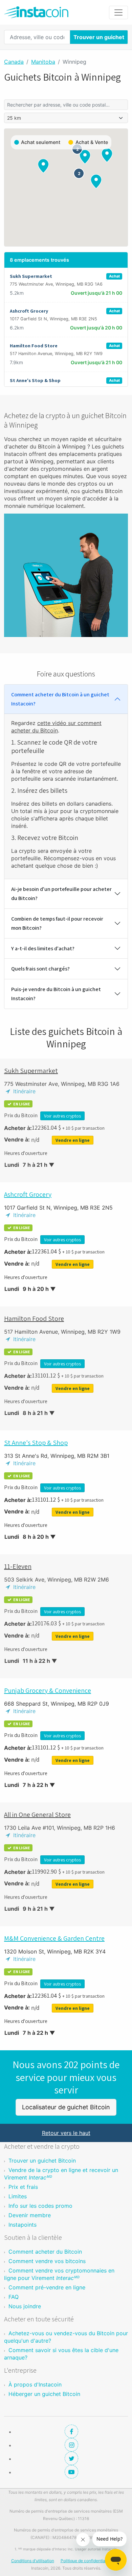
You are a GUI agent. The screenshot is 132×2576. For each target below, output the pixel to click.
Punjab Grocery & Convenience (48, 1690)
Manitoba (43, 62)
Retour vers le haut (66, 2133)
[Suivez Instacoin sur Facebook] (71, 2431)
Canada (14, 62)
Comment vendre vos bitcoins (47, 2261)
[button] (107, 155)
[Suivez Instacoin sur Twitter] (71, 2458)
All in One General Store (37, 1815)
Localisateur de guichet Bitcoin (66, 2107)
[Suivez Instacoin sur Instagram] (71, 2445)
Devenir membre (30, 2215)
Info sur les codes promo (40, 2206)
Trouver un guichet (99, 37)
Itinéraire (24, 1091)
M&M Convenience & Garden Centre (54, 1938)
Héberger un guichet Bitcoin (44, 2394)
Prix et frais (23, 2187)
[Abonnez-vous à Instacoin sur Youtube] (71, 2472)
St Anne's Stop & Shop (36, 1443)
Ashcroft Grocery (28, 1194)
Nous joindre (25, 2306)
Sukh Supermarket (31, 1071)
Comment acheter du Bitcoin (45, 2252)
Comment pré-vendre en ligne (47, 2287)
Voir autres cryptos (62, 1116)
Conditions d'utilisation (33, 2561)
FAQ (14, 2297)
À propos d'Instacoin (35, 2384)
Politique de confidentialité (86, 2561)
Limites (18, 2196)
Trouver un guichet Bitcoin (42, 2161)
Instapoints (23, 2225)
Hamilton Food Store (34, 1319)
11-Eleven (18, 1566)
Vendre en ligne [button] (73, 1140)
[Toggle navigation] (118, 12)
